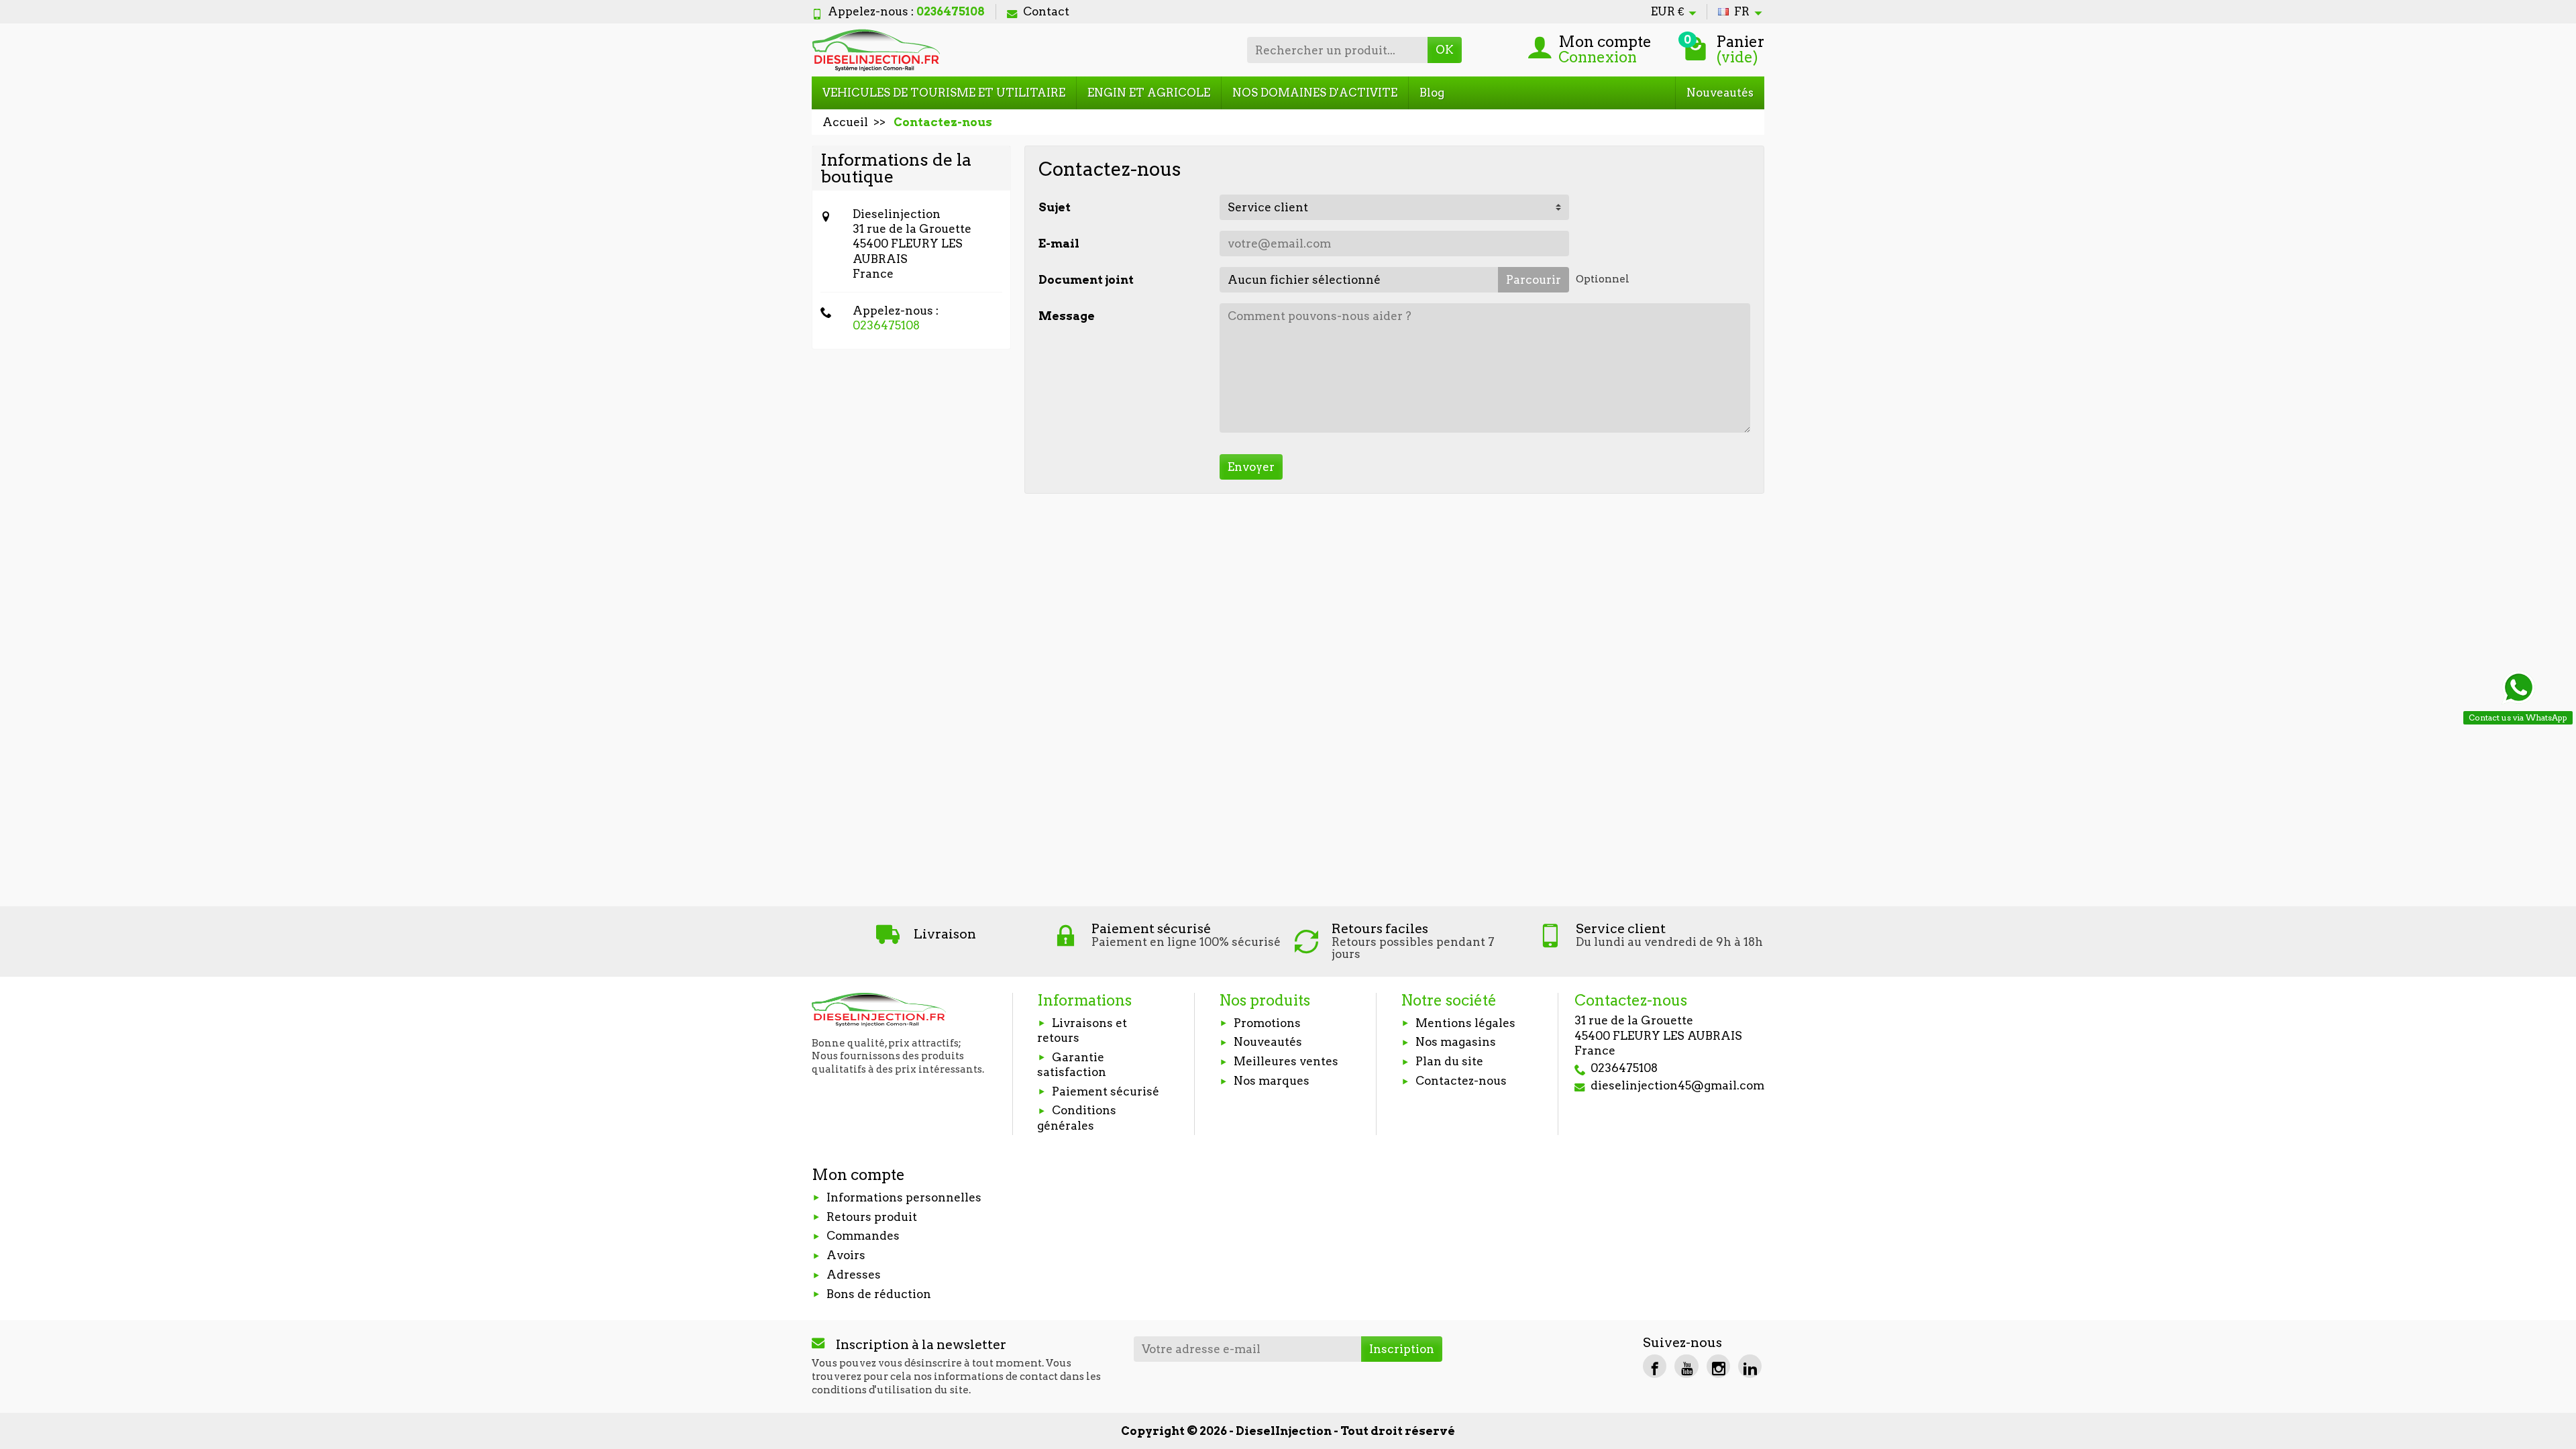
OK (1445, 50)
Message (1067, 316)
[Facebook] (1655, 1366)
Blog (1432, 93)
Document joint (1086, 280)
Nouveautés (1720, 93)
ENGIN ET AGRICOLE (1149, 93)
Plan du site (1449, 1061)
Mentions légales (1465, 1023)
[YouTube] (1686, 1366)
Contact (1046, 11)
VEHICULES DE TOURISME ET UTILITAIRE (944, 93)
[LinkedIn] (1750, 1366)
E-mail (1059, 244)
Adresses (854, 1275)
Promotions (1267, 1023)
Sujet (1055, 207)
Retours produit (872, 1217)
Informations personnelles (904, 1197)
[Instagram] (1718, 1366)
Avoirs (846, 1255)
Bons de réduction (879, 1294)
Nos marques (1272, 1081)
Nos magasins (1456, 1042)
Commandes (863, 1236)
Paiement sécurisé (1106, 1091)
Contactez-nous (1461, 1081)
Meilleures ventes (1286, 1061)
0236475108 (886, 325)
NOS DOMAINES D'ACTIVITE (1315, 93)
